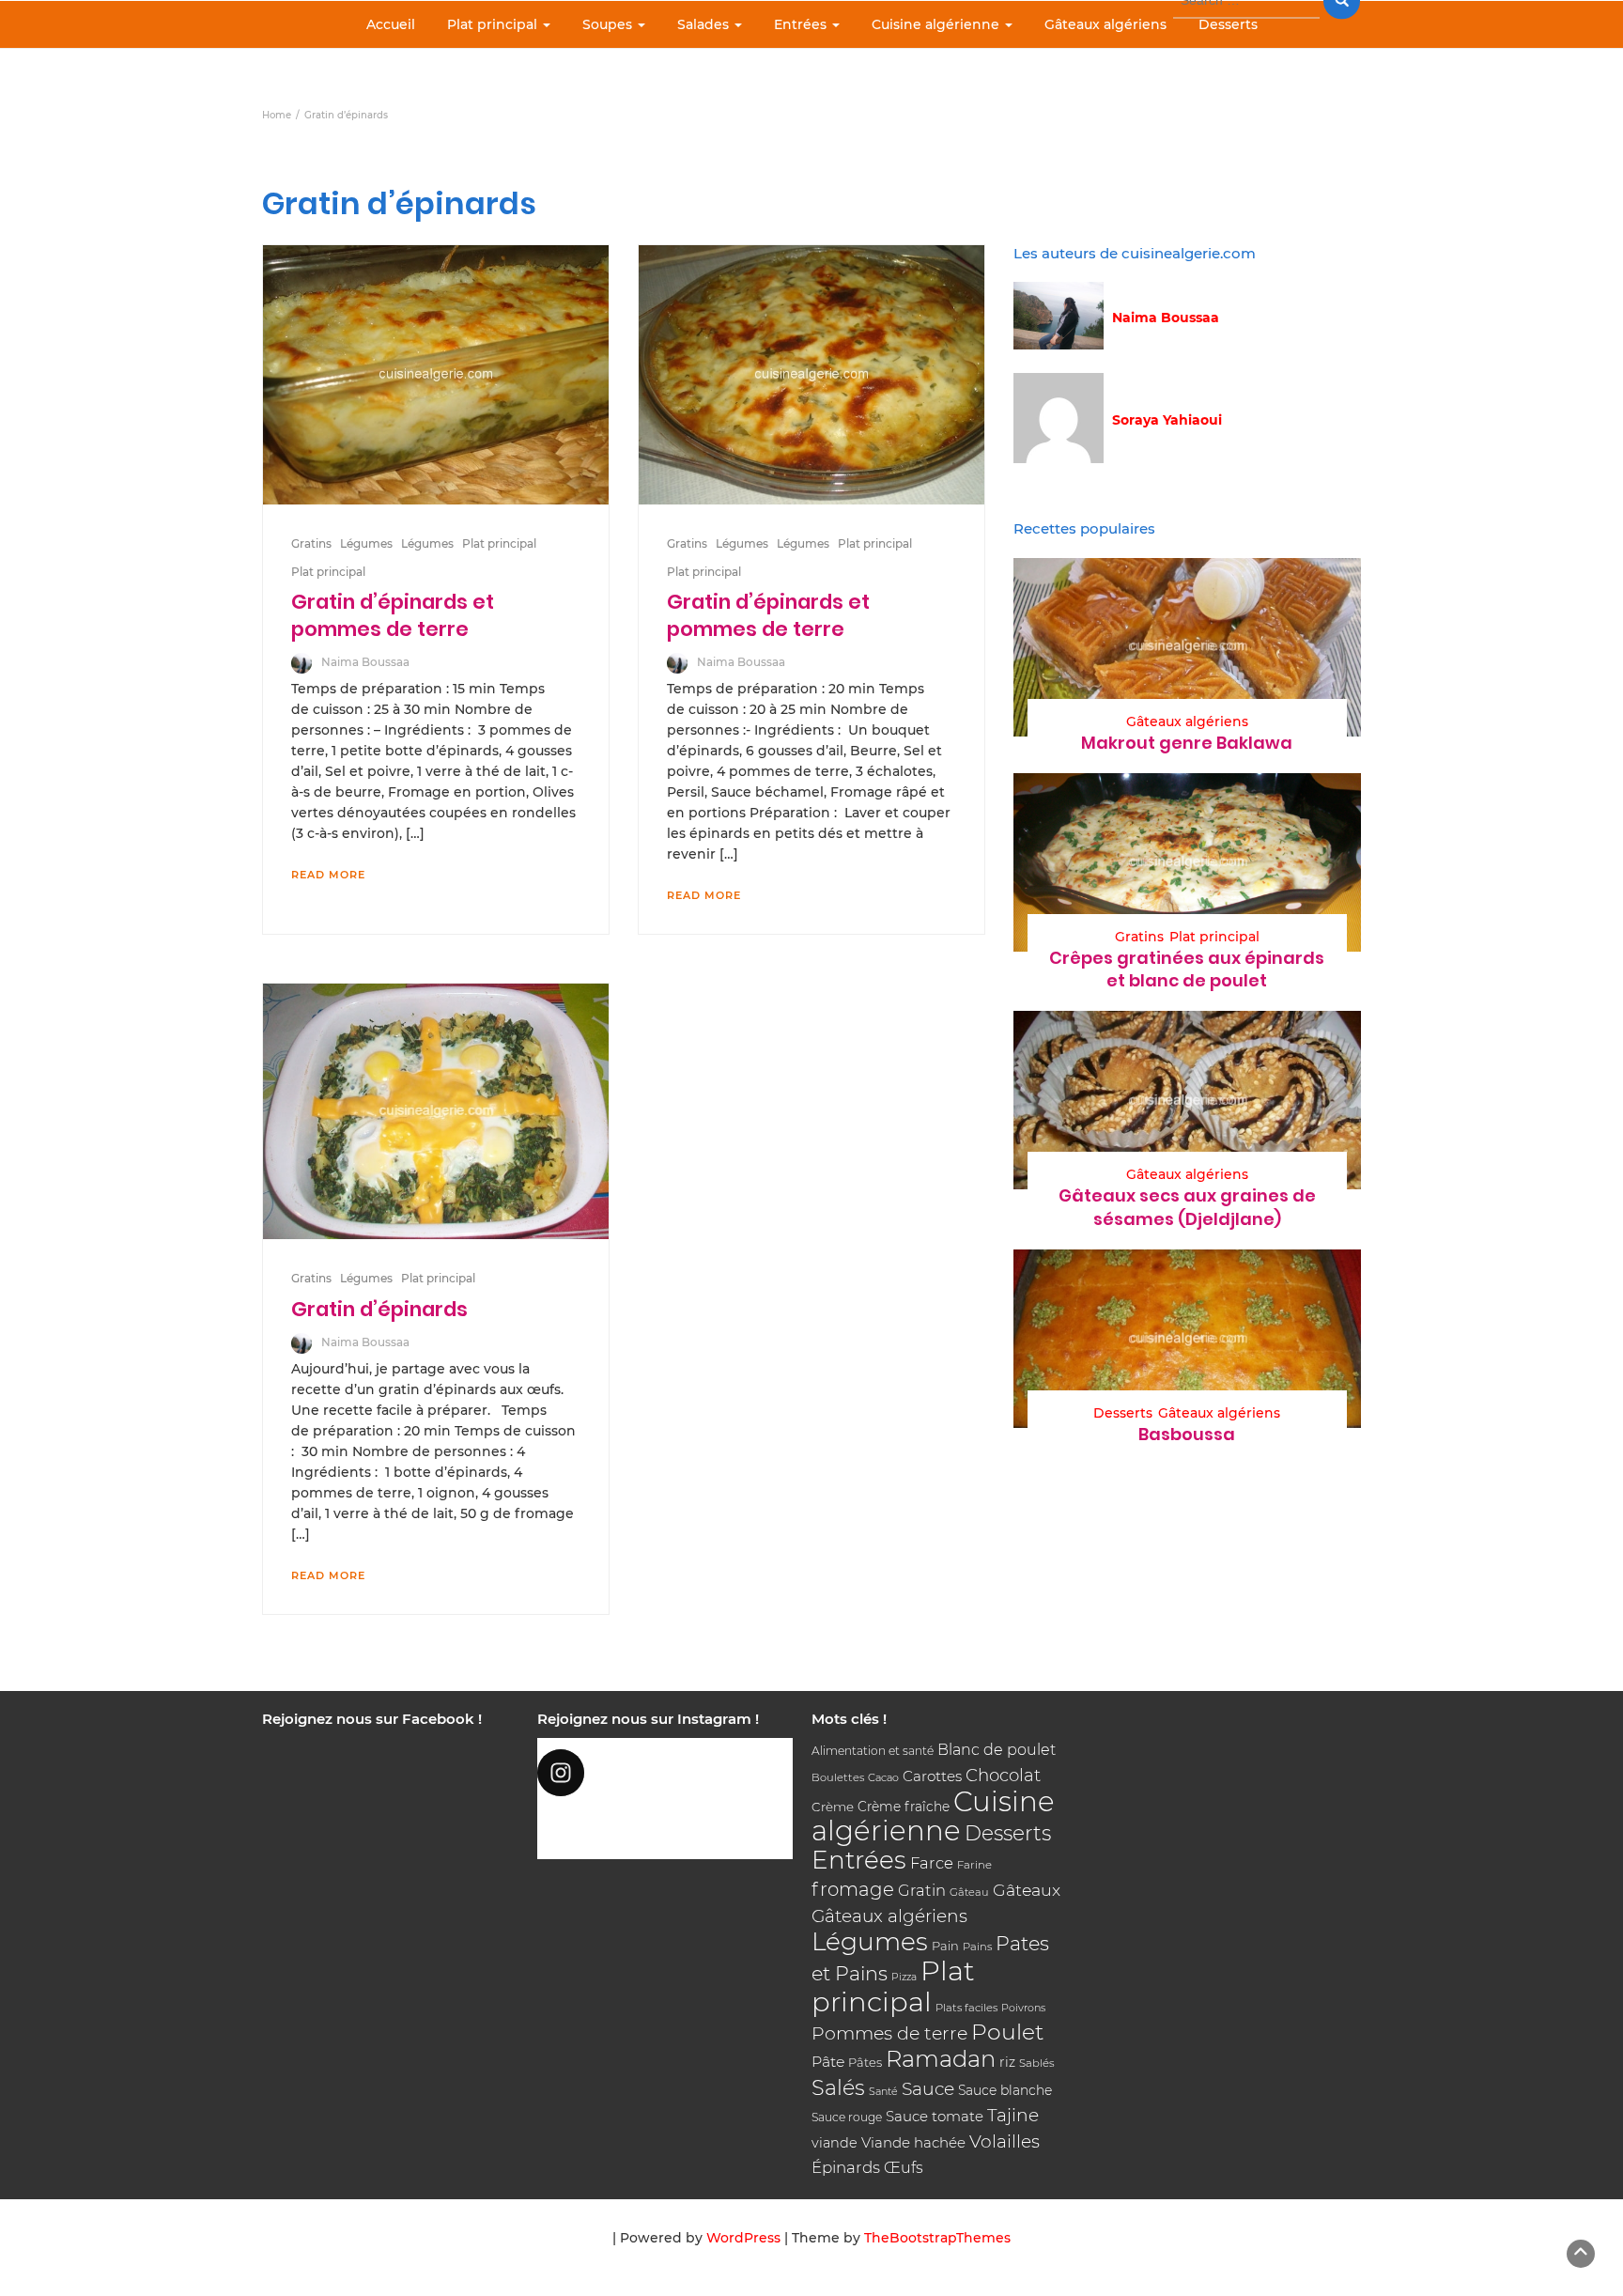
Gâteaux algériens (1105, 24)
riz (1007, 2062)
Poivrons (1023, 2008)
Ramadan (941, 2059)
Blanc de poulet (997, 1750)
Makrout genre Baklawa (1187, 743)
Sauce (928, 2089)
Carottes (932, 1776)
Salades (705, 24)
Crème (833, 1807)
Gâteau (969, 1892)
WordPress (743, 2238)
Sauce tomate (935, 2116)
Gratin (922, 1890)
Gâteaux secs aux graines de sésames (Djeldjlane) (1187, 1207)
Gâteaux (1027, 1890)
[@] (665, 1773)
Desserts (1228, 24)
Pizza (904, 1977)
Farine (974, 1865)
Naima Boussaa (365, 662)
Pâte (828, 2062)
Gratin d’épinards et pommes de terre (393, 615)
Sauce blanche (1005, 2090)
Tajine (1013, 2115)
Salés (838, 2087)
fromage (853, 1889)
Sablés (1037, 2063)
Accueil (391, 24)
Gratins (311, 543)
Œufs (904, 2168)
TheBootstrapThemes (937, 2238)
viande (835, 2143)
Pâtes (865, 2062)
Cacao (883, 1777)
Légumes (366, 543)
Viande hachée (913, 2142)
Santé (883, 2091)
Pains (977, 1947)
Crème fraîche (904, 1807)
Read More (328, 875)
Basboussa (1187, 1434)
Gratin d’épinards (379, 1309)
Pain (945, 1946)
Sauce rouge (847, 2117)
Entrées (802, 24)
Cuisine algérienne (937, 24)
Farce (932, 1863)
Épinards (846, 2167)
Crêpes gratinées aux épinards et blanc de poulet (1187, 969)
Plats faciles (966, 2008)
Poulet (1007, 2032)
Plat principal (494, 24)
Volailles (1005, 2141)
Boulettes (838, 1777)
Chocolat (1003, 1775)
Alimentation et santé (873, 1751)
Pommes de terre (889, 2033)
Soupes (609, 24)
